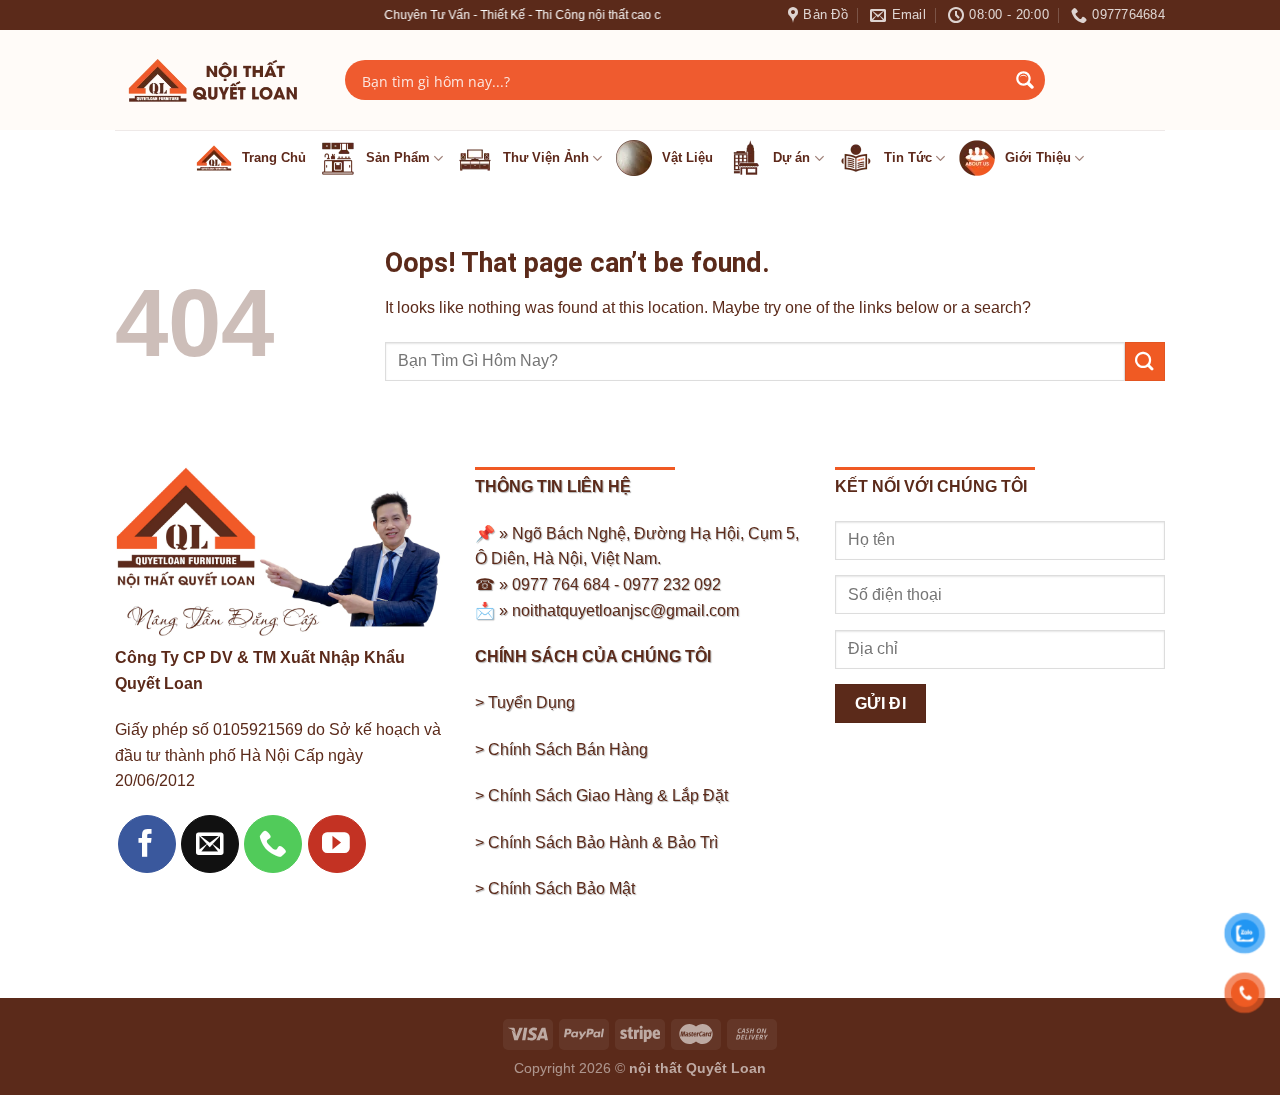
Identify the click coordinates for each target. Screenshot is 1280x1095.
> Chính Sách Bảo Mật (555, 888)
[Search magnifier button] (1025, 80)
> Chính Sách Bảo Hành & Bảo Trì (596, 842)
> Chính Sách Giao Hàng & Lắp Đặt (601, 795)
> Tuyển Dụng (525, 702)
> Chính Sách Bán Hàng (561, 749)
